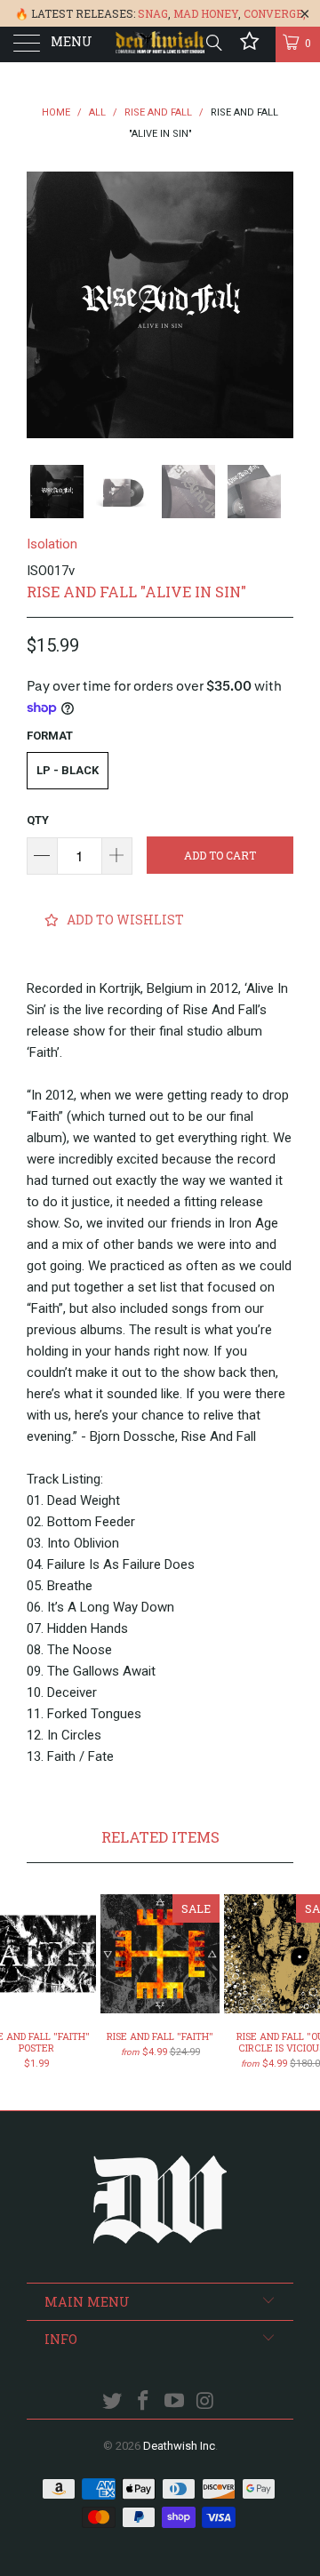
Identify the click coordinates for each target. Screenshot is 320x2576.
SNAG (153, 13)
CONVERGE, (275, 13)
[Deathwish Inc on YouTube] (175, 2402)
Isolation (52, 544)
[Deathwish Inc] (160, 44)
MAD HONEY (206, 13)
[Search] (213, 43)
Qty (38, 820)
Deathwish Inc (179, 2446)
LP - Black (68, 770)
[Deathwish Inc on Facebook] (144, 2402)
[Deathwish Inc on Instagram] (205, 2402)
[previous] (44, 305)
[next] (276, 305)
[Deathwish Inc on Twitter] (113, 2402)
